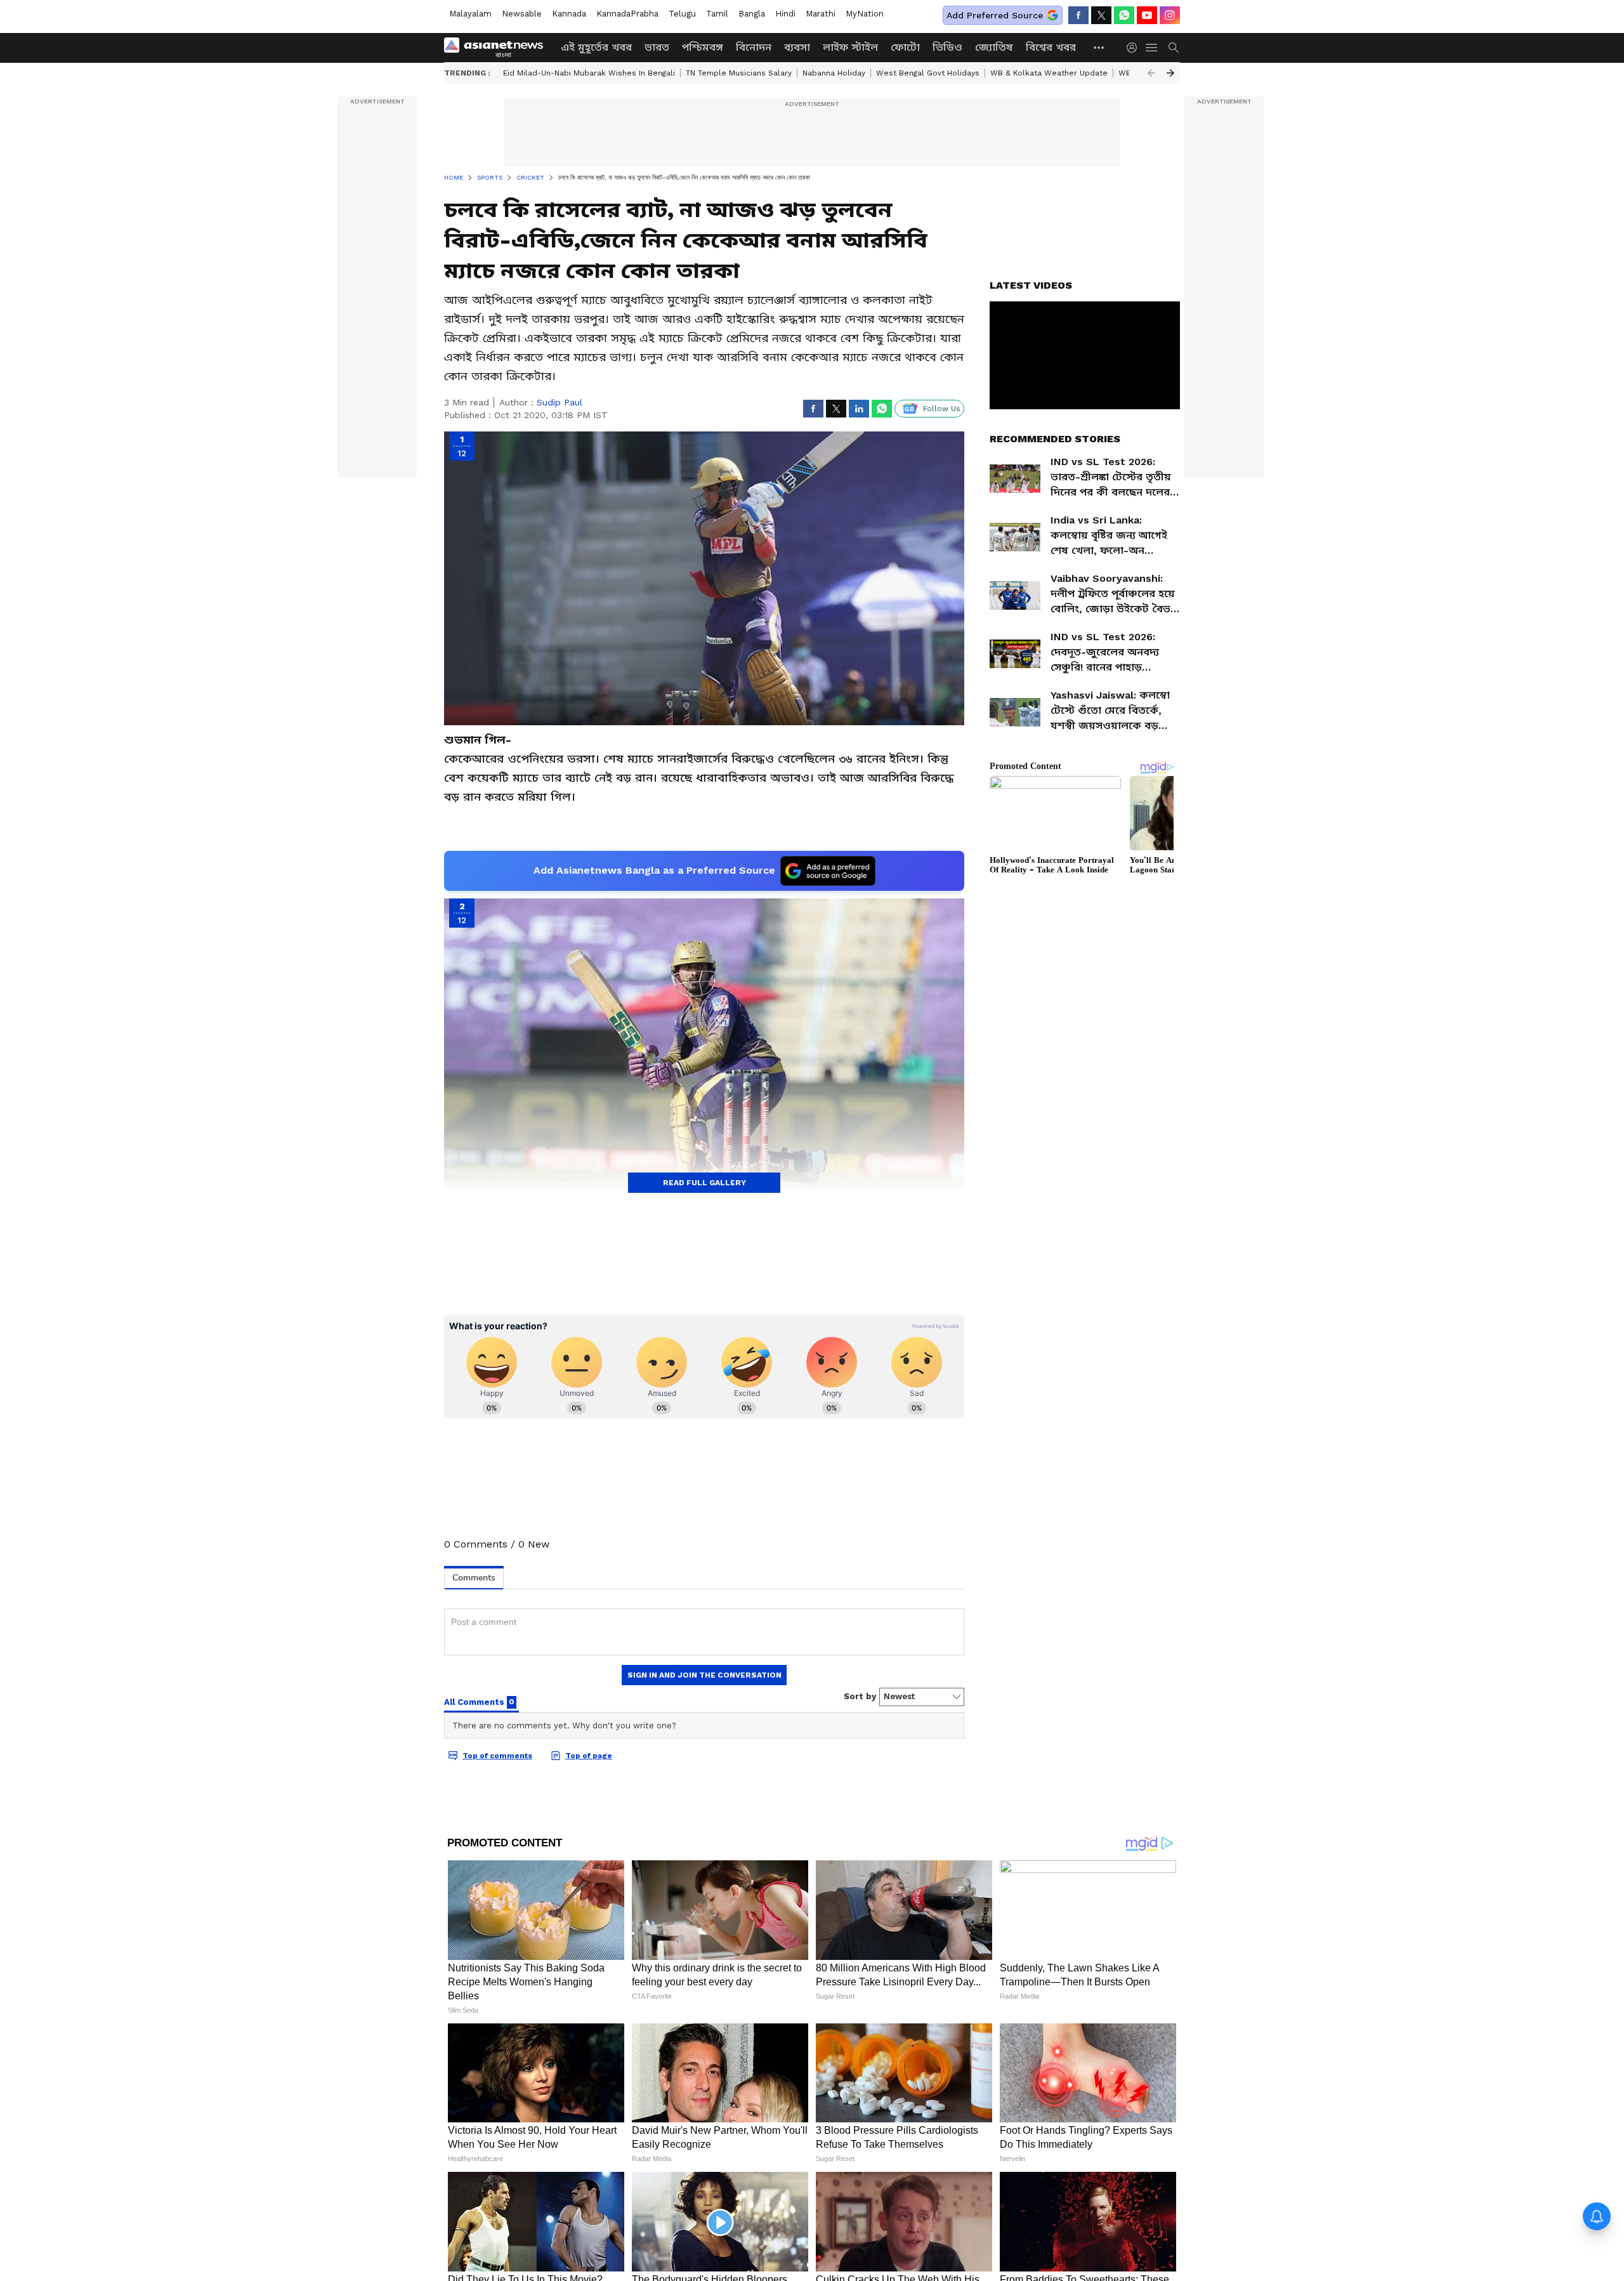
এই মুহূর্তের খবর (596, 47)
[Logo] (498, 48)
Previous (1151, 73)
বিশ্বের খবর (1051, 47)
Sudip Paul (560, 402)
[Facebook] (1078, 15)
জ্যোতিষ (994, 47)
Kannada (569, 14)
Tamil (717, 14)
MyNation (865, 14)
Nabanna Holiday (834, 73)
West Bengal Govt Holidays (928, 73)
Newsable (522, 14)
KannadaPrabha (627, 14)
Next (1170, 73)
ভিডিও (947, 47)
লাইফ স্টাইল (850, 47)
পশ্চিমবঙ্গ (703, 47)
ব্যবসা (797, 47)
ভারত (657, 47)
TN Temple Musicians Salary (739, 73)
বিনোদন (754, 47)
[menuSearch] (1174, 48)
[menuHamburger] (1152, 48)
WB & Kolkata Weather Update (1049, 73)
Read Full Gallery (704, 1183)
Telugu (682, 14)
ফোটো (905, 47)
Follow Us (942, 409)
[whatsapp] (1124, 15)
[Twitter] (1101, 15)
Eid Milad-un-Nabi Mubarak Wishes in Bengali (589, 73)
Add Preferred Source (995, 15)
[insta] (1170, 15)
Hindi (785, 14)
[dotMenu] (1099, 47)
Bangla (752, 14)
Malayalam (470, 14)
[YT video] (1147, 15)
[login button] (1135, 48)
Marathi (821, 14)
